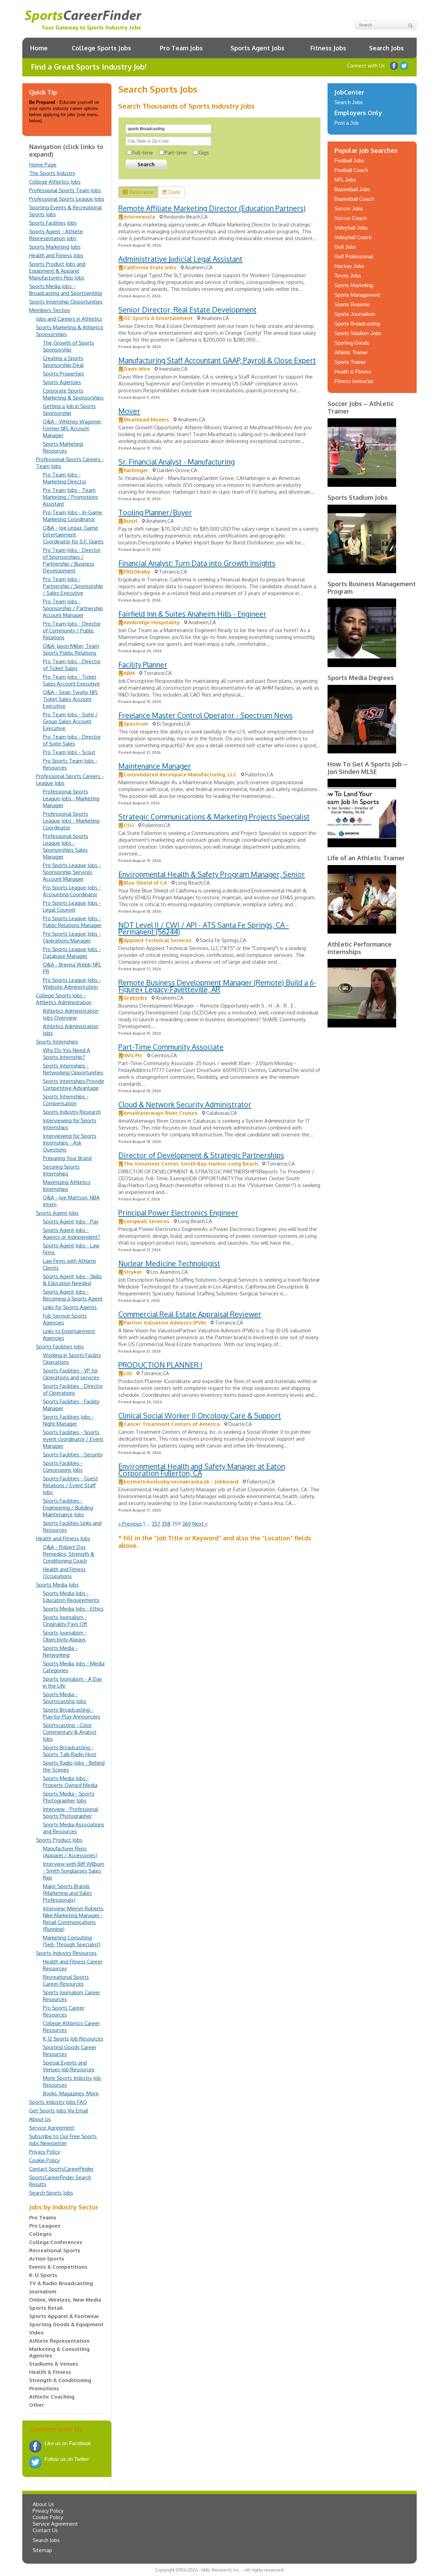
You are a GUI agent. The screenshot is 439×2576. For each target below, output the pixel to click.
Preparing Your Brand (67, 1158)
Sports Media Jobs (57, 1585)
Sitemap (42, 2550)
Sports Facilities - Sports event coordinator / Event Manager (73, 1439)
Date (175, 192)
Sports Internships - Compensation (66, 1100)
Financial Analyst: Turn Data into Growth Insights (197, 563)
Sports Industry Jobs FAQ (58, 2102)
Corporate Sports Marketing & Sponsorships (73, 394)
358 (166, 1524)
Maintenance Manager (155, 766)
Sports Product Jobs (59, 1840)
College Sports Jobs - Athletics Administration (64, 999)
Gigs (204, 153)
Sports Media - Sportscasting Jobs (64, 1698)
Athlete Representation (59, 2341)
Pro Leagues (45, 2226)
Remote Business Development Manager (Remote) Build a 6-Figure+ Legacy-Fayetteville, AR (217, 986)
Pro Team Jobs (181, 48)
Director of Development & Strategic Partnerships (201, 1155)
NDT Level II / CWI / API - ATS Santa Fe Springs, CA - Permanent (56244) (204, 928)
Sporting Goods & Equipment (66, 2324)
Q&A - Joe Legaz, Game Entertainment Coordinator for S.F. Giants (73, 535)
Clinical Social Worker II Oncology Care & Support (200, 1415)
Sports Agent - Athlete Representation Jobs (56, 235)
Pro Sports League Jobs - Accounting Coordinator (72, 891)
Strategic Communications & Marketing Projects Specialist (214, 817)
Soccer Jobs (349, 208)
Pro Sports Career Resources (64, 2011)
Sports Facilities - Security (73, 1455)
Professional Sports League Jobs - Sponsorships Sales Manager (66, 846)
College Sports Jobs (101, 48)
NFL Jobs (345, 180)
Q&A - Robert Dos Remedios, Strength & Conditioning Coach (69, 1554)
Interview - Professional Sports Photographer (70, 1813)
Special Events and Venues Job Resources (69, 2066)
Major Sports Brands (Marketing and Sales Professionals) (67, 1893)
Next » (200, 1524)
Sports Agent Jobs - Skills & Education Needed (72, 1280)
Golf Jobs (345, 247)
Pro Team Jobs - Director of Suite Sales (72, 740)
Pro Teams (43, 2217)
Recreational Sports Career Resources (66, 1980)
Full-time (143, 153)
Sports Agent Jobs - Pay (71, 1222)
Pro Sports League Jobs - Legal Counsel (72, 906)
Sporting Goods (352, 343)
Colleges (40, 2234)
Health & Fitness (50, 2372)
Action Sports (47, 2259)
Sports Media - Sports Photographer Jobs (69, 1797)
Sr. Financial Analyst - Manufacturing (176, 462)
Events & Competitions (58, 2267)
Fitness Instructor (354, 381)
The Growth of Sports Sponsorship (68, 346)
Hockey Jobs (349, 266)
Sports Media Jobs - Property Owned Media (70, 1782)
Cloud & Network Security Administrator (185, 1104)
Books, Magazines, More (71, 2093)
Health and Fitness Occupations (64, 1573)
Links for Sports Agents (70, 1307)
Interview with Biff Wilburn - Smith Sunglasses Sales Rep (74, 1871)
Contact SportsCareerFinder (61, 2169)
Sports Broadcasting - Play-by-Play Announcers (72, 1713)
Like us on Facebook (394, 66)
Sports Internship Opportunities (66, 302)
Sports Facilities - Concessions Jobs (63, 1466)
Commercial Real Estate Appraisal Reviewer (190, 1314)
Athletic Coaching (52, 2397)
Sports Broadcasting (357, 324)
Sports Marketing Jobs (55, 247)
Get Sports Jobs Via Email (59, 2111)
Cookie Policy (44, 2160)
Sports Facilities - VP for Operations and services (71, 1374)
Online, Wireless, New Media (65, 2300)
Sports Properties (63, 374)
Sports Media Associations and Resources (74, 1828)
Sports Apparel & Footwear (64, 2316)
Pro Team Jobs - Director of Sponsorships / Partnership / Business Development (72, 560)
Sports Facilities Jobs (53, 223)
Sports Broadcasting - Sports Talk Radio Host (70, 1751)
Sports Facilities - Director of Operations (73, 1389)
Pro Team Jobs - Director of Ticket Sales (72, 665)
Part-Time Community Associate (171, 1047)
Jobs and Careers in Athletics (69, 319)
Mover (129, 411)
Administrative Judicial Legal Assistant (180, 259)
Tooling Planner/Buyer (155, 512)
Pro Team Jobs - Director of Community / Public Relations (72, 631)
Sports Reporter (352, 304)
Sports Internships (57, 1042)
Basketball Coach (354, 199)
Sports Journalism (355, 314)
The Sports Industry (52, 173)
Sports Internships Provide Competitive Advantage (74, 1084)
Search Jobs (386, 48)
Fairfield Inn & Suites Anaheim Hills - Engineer (192, 614)
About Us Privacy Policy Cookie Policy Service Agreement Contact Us (55, 2517)
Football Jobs (349, 161)
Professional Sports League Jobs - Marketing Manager (71, 798)
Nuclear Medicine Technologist (169, 1263)
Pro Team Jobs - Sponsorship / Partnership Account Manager (73, 608)
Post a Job (346, 123)
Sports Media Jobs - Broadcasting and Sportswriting (66, 290)
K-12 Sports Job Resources (73, 2039)
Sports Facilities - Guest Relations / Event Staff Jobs (70, 1485)
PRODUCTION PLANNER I (160, 1365)
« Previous (130, 1524)
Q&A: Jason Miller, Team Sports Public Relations (71, 649)
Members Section (50, 310)
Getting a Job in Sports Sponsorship (69, 410)
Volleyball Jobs (351, 228)
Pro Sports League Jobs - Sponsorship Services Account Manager (72, 872)
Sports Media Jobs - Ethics (73, 1609)
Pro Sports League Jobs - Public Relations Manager (72, 922)
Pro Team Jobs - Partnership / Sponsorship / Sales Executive (73, 586)
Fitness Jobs (328, 48)
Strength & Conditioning (60, 2380)
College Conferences (56, 2242)
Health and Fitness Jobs (56, 255)
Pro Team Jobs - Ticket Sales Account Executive (71, 680)
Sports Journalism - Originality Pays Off (65, 1621)
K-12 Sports (43, 2275)
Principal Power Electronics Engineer (178, 1213)
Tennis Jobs (348, 276)
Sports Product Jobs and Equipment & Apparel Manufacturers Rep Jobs (57, 271)
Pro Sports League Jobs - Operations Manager (72, 937)
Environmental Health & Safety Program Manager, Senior (212, 874)
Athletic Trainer (351, 352)
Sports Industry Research (72, 1112)
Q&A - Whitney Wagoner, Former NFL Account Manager (72, 428)
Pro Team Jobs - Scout (69, 752)
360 (187, 1524)
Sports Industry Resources (66, 1953)
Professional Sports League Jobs (67, 199)
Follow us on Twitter (404, 66)
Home (39, 48)
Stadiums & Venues (54, 2364)
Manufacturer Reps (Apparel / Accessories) (70, 1852)
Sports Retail (46, 2308)
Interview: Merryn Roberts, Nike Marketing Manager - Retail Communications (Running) (74, 1919)
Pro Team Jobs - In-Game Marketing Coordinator (73, 516)
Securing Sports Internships (61, 1170)
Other (37, 2405)
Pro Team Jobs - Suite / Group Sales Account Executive (70, 721)
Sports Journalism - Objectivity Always (65, 1636)
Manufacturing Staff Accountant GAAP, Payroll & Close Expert (217, 360)
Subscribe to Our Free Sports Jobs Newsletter (63, 2140)
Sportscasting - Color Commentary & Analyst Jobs (70, 1732)
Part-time (176, 153)
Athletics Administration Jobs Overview (71, 1014)
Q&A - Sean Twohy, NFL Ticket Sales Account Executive (70, 699)
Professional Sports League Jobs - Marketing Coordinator (71, 821)
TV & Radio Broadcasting (61, 2283)
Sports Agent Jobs (257, 48)
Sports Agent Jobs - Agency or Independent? (72, 1234)
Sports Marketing (354, 285)
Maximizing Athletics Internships (67, 1186)
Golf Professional (354, 256)
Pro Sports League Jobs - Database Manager (72, 953)
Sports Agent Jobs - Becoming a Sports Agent (73, 1295)
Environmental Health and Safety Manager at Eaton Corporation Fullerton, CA (202, 1470)
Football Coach (351, 170)
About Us (40, 2119)
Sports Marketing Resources (63, 447)
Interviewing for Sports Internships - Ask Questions (70, 1143)
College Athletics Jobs (55, 182)
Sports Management (357, 295)
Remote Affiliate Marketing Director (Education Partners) (212, 208)
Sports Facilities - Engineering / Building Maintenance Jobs (68, 1508)
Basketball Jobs (352, 189)
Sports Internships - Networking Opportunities (73, 1069)
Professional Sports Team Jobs (65, 190)
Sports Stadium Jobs (358, 333)
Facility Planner (143, 664)
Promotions (44, 2388)
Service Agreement (52, 2128)
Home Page (43, 165)
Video (37, 2333)
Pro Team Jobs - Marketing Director (65, 478)
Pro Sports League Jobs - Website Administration (72, 983)
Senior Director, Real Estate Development (187, 310)
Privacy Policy (45, 2152)
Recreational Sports (55, 2250)
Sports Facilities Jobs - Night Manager (68, 1420)
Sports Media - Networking (60, 1651)
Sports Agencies (62, 382)
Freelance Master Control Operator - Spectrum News (205, 715)
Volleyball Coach (353, 237)
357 (156, 1524)
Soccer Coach (351, 218)
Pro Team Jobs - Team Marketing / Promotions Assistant (70, 497)
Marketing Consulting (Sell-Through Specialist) (72, 1941)
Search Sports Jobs (51, 2193)
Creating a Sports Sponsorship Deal (63, 362)
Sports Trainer (350, 362)
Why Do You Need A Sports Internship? (67, 1054)
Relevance (141, 192)
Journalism (43, 2291)
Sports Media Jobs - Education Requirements (71, 1597)
